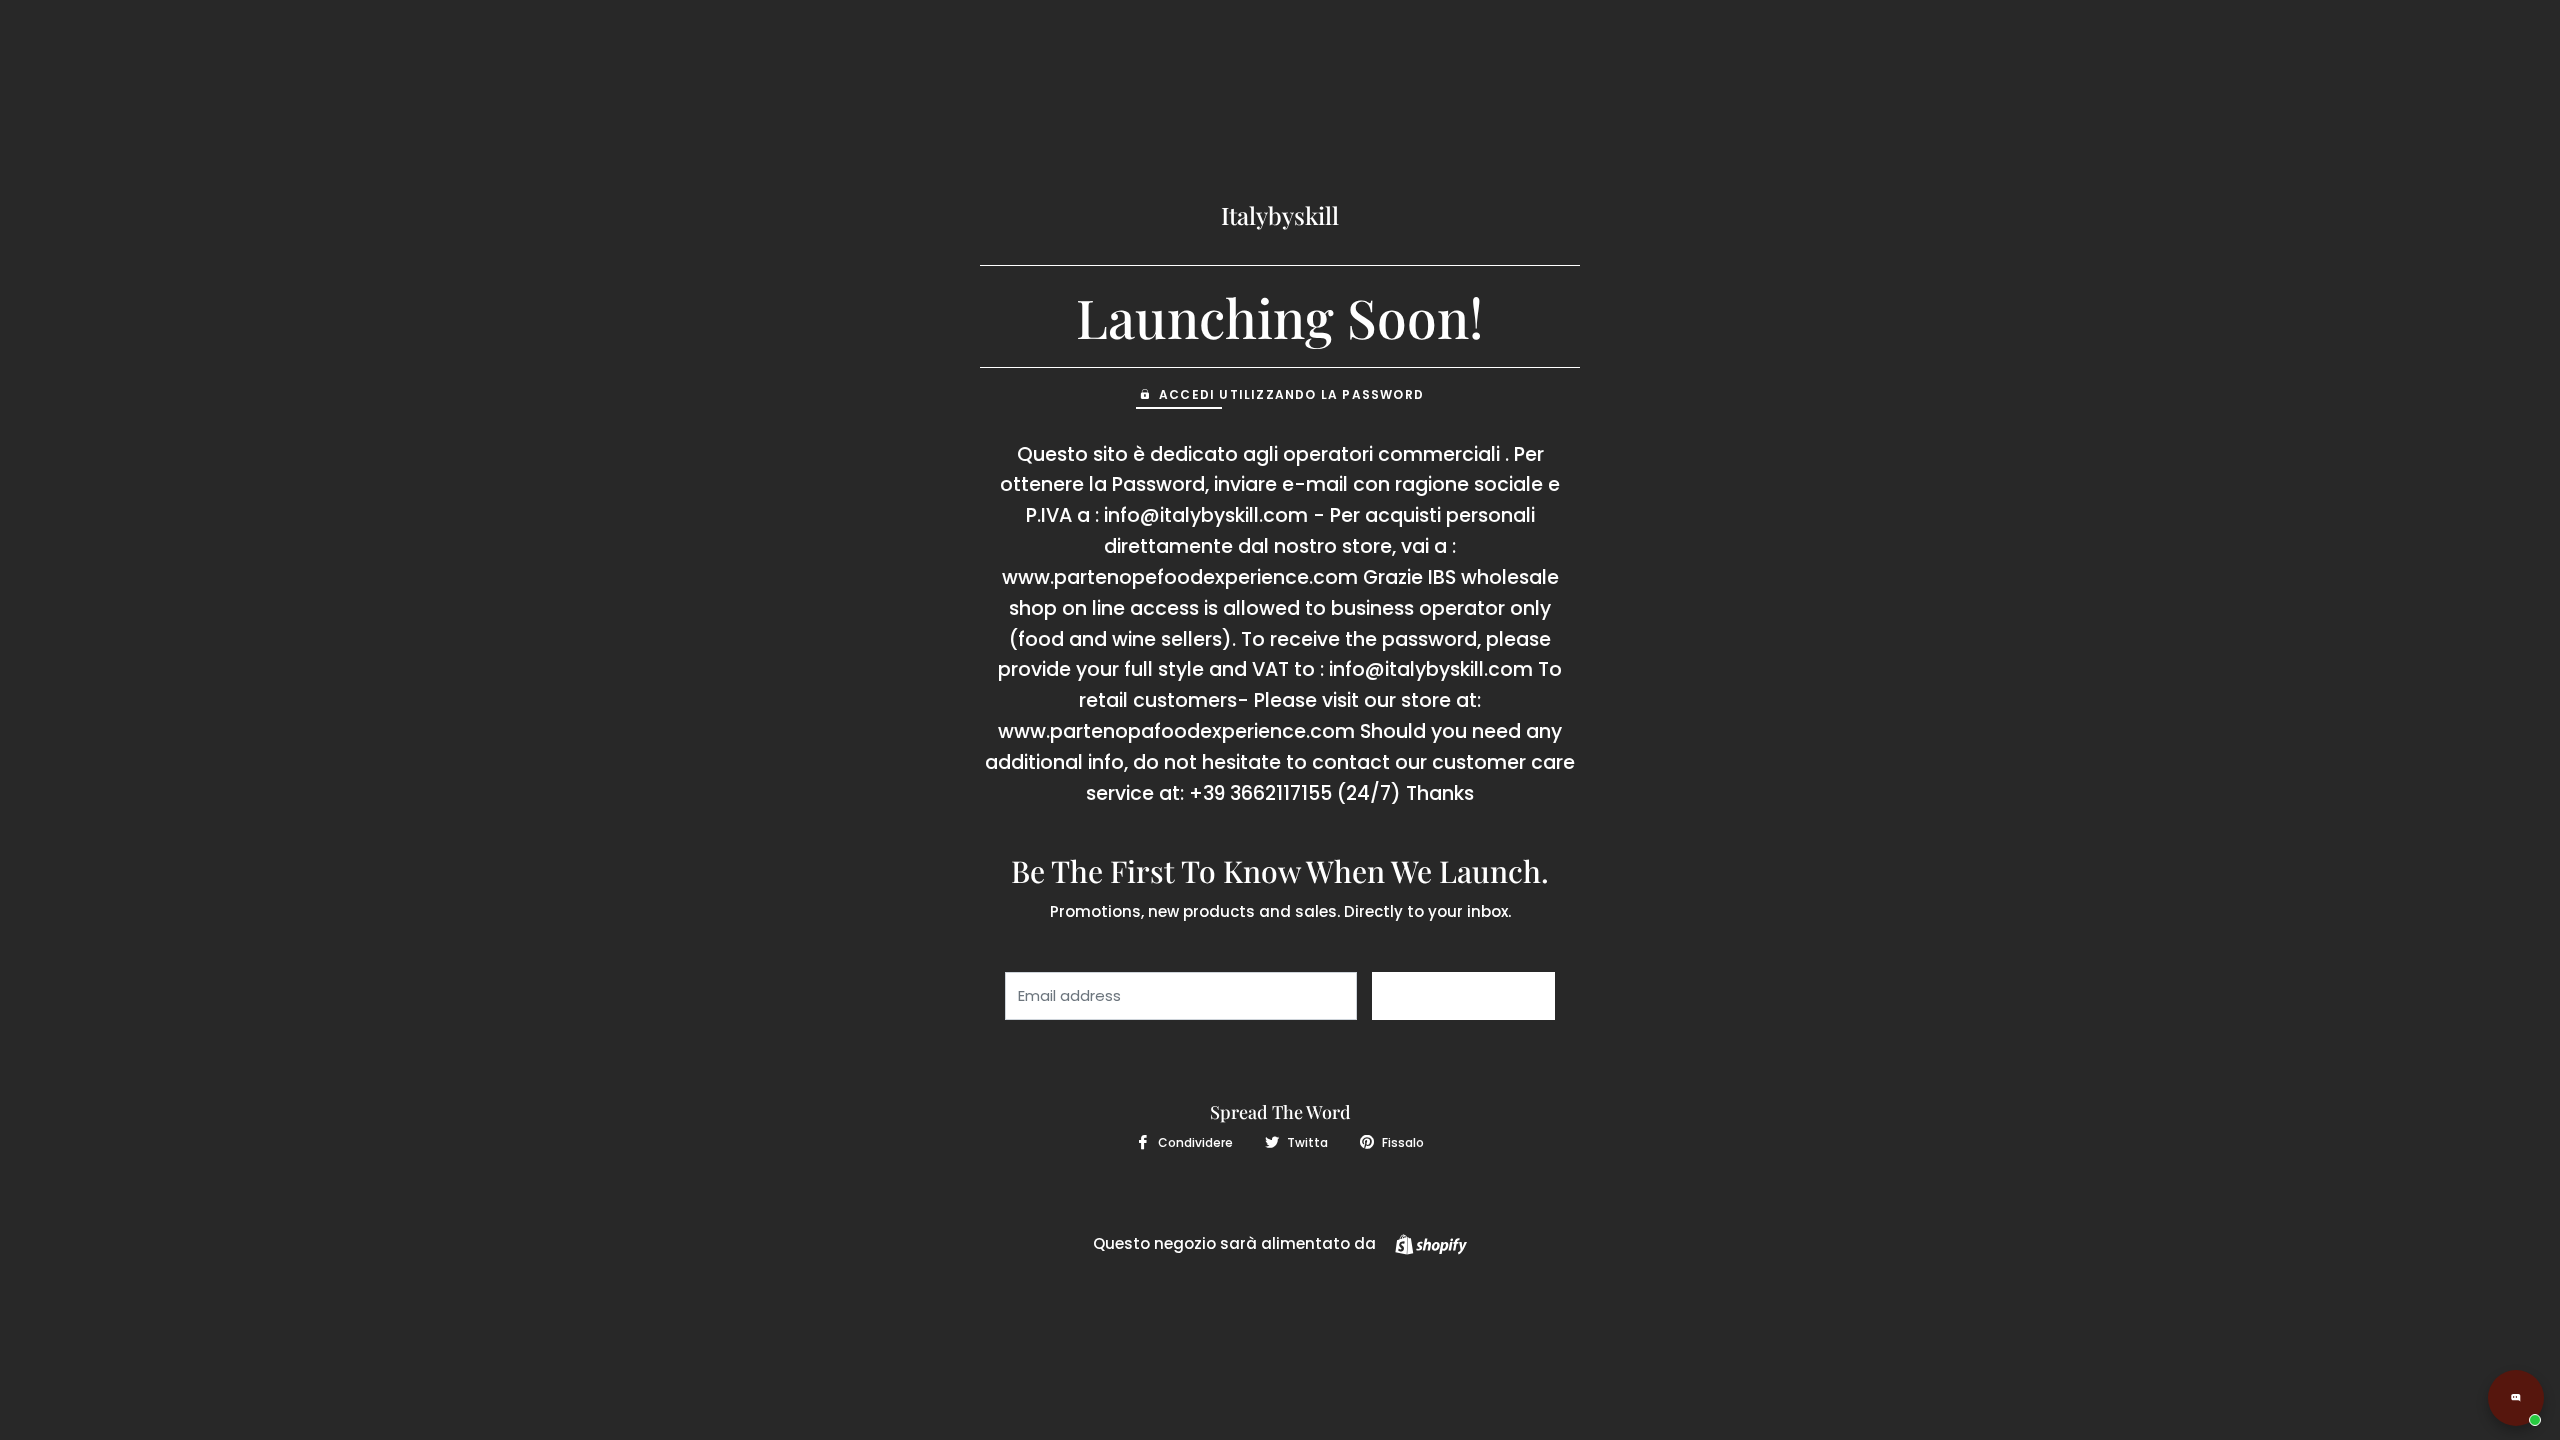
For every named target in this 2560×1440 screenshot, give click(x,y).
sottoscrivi (1463, 996)
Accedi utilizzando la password (1291, 394)
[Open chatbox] (2516, 1398)
